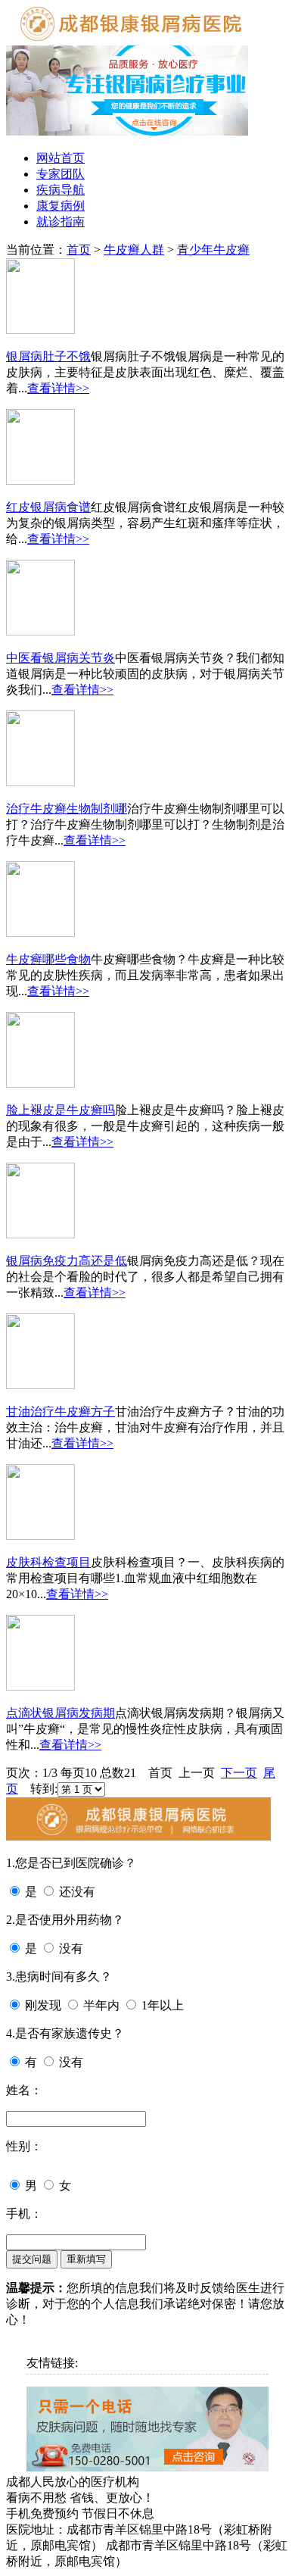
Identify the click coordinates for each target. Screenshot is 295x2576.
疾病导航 (61, 190)
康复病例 (61, 206)
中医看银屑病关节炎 (61, 658)
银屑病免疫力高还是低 (67, 1261)
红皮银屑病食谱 (48, 507)
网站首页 (61, 158)
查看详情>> (58, 388)
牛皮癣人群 (134, 250)
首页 (79, 250)
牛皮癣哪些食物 (48, 959)
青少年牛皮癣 (213, 250)
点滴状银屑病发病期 (61, 1713)
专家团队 (61, 174)
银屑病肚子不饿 (48, 356)
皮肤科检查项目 (48, 1562)
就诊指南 (61, 222)
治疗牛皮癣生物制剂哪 (67, 809)
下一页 (239, 1773)
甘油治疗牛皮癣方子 (61, 1411)
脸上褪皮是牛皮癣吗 (61, 1110)
